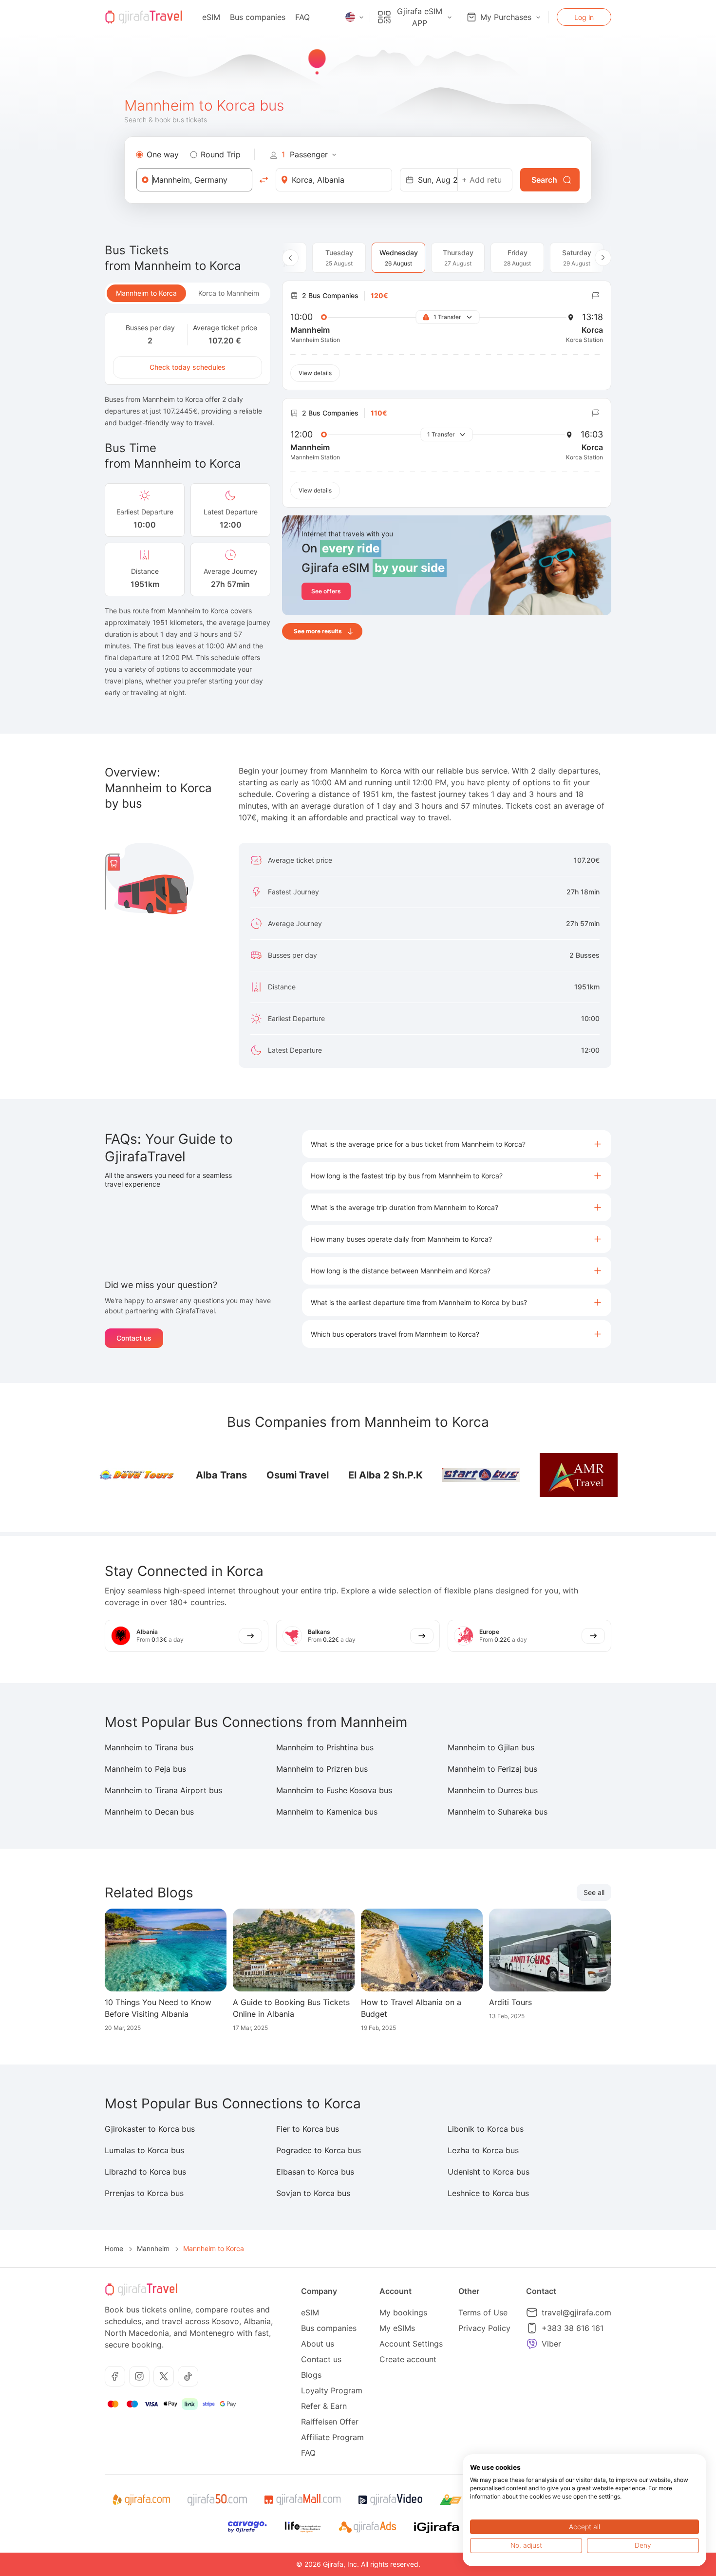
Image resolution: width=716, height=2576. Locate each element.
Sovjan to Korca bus (313, 2193)
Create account (408, 2359)
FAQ (302, 17)
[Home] (144, 17)
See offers (326, 591)
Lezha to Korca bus (483, 2150)
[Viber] (532, 2344)
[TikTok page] (188, 2376)
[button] (457, 1144)
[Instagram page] (139, 2376)
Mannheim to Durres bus (493, 1790)
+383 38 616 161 (573, 2328)
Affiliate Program (332, 2437)
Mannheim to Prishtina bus (325, 1747)
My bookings (403, 2312)
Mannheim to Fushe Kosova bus (334, 1790)
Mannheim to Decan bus (149, 1812)
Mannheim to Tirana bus (149, 1747)
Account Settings (411, 2344)
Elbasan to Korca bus (315, 2172)
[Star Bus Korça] (481, 1475)
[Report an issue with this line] (596, 296)
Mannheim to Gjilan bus (491, 1747)
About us (318, 2344)
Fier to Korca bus (308, 2129)
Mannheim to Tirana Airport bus (163, 1790)
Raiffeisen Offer (330, 2422)
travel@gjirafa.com (576, 2312)
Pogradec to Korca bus (319, 2150)
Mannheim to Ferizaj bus (492, 1769)
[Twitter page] (164, 2376)
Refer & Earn (324, 2406)
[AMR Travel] (579, 1475)
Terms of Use (483, 2312)
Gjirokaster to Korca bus (150, 2129)
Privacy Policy (484, 2328)
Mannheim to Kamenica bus (327, 1812)
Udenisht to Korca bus (489, 2172)
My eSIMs (397, 2328)
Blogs (311, 2375)
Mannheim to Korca (146, 293)
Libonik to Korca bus (486, 2129)
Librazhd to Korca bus (145, 2172)
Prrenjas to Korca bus (144, 2193)
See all (594, 1892)
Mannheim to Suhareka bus (498, 1812)
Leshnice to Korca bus (488, 2193)
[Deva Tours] (137, 1475)
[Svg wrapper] (141, 2500)
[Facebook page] (115, 2376)
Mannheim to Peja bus (145, 1769)
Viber (551, 2344)
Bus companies (258, 17)
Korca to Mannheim (229, 293)
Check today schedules (188, 367)
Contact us (134, 1338)
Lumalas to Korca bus (144, 2150)
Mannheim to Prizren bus (322, 1769)
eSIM (211, 17)
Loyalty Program (332, 2390)
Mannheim (153, 2248)
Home (114, 2248)
